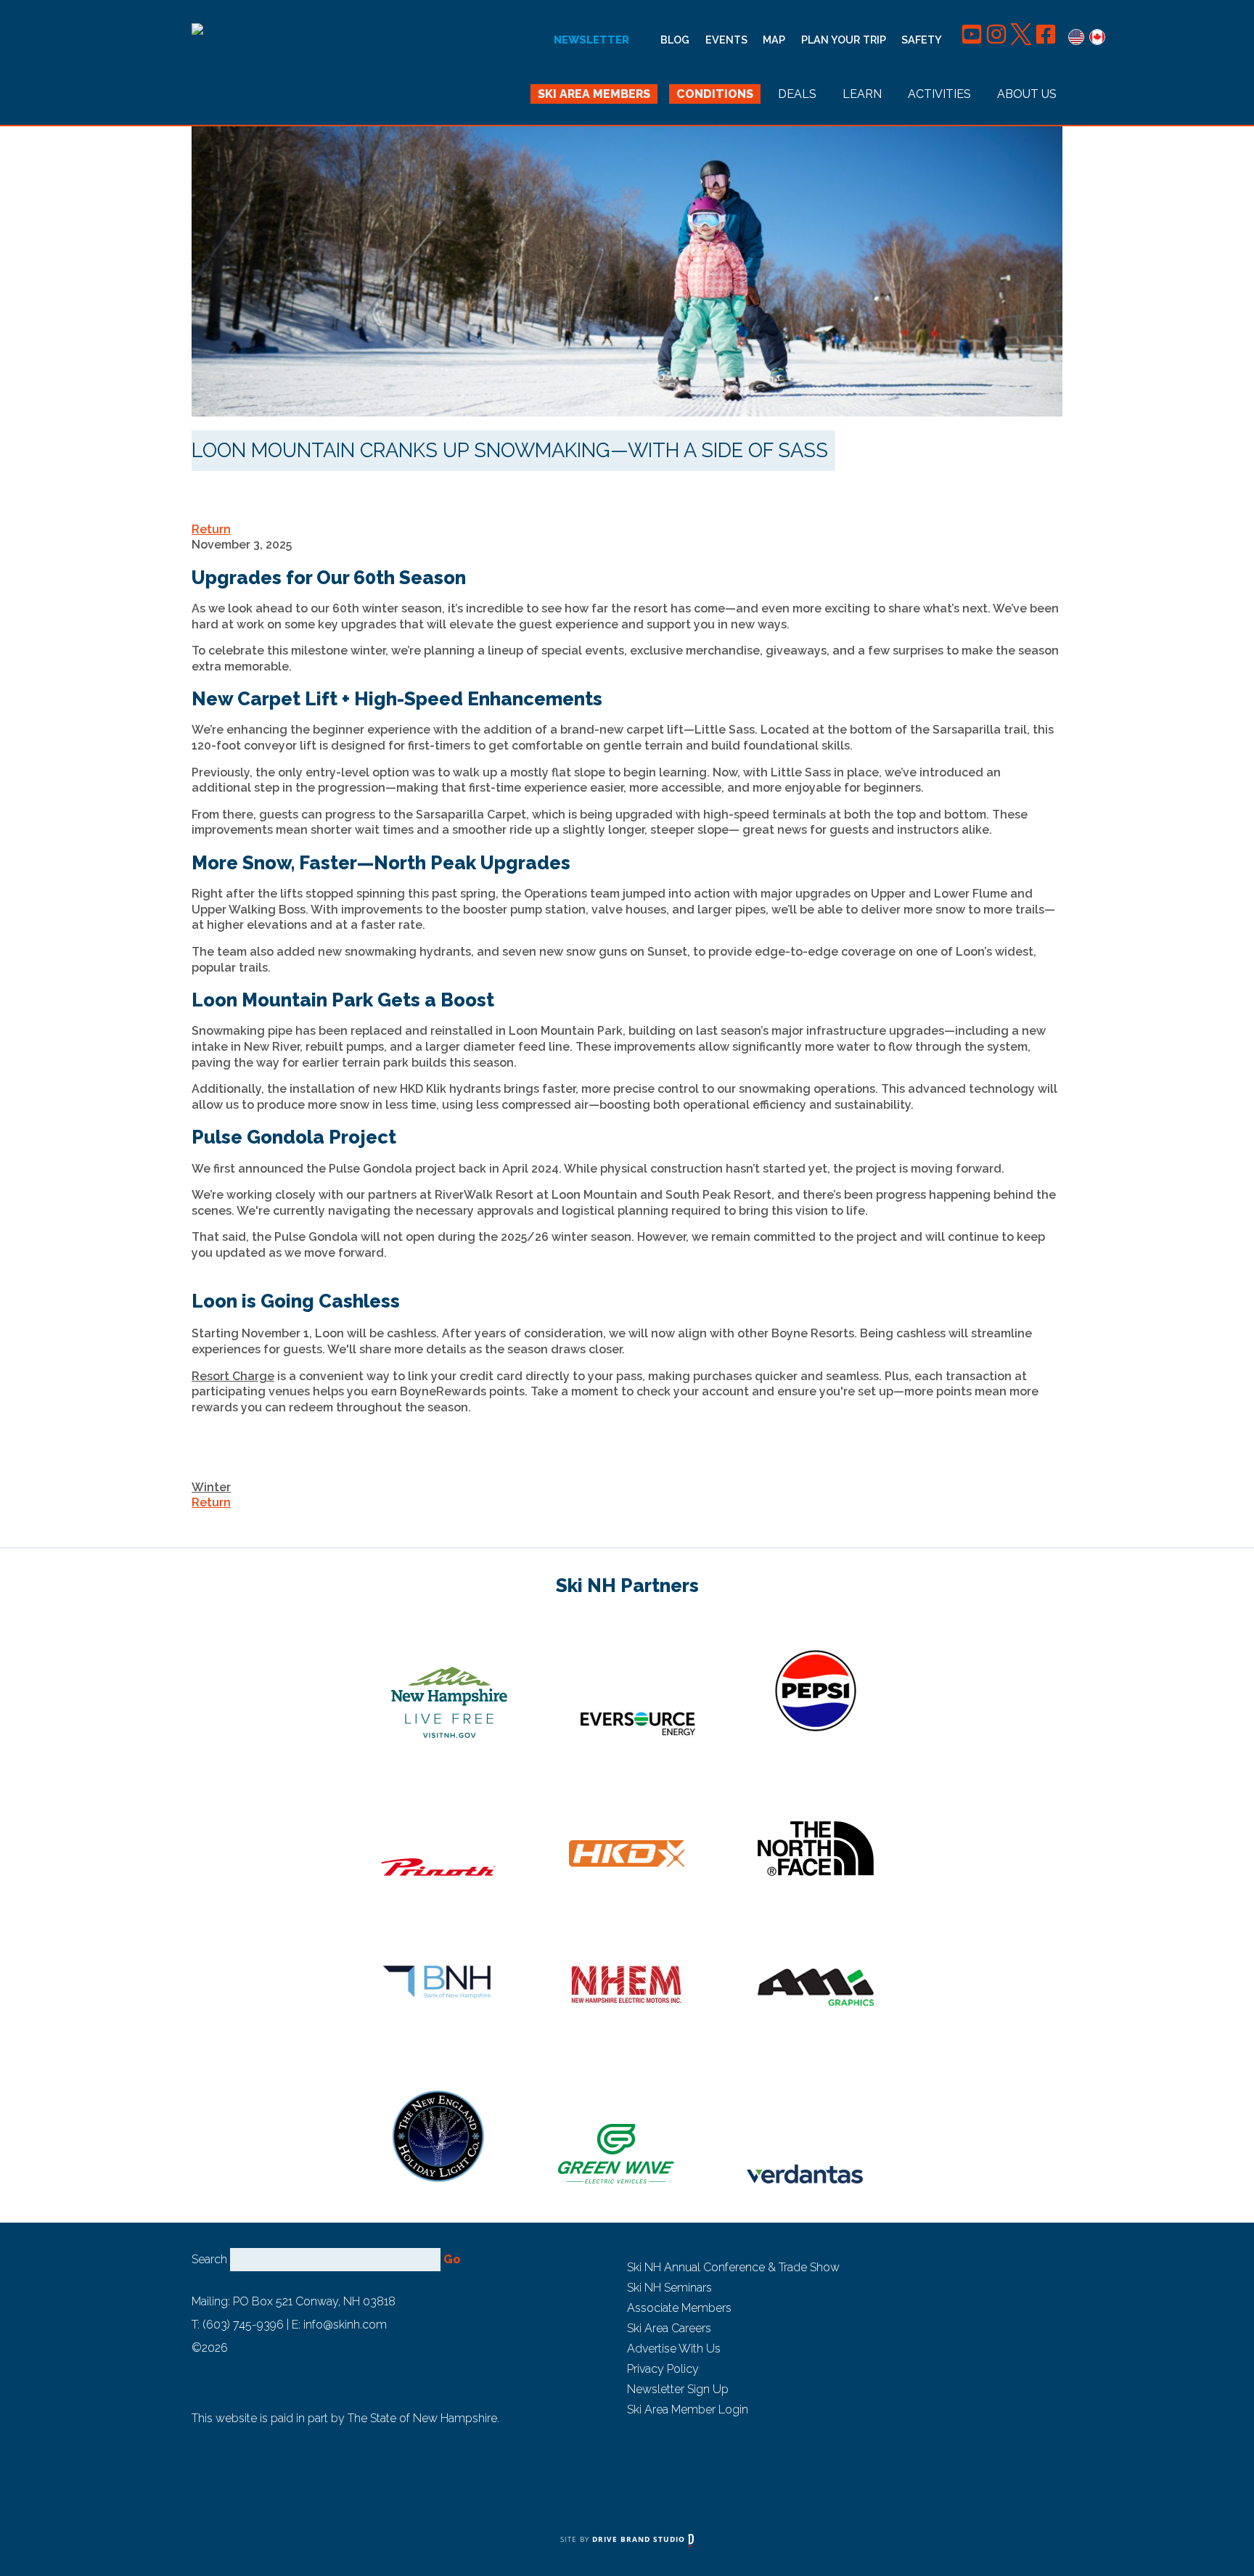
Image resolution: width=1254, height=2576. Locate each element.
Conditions (715, 94)
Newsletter (591, 40)
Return (211, 529)
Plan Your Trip (844, 40)
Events (726, 40)
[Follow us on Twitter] (1023, 40)
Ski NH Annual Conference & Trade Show (733, 2267)
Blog (675, 40)
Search (209, 2259)
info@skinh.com (345, 2325)
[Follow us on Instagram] (998, 40)
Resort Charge (233, 1376)
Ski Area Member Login (688, 2409)
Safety (922, 40)
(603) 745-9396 (243, 2325)
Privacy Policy (663, 2369)
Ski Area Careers (669, 2328)
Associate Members (679, 2308)
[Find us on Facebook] (1046, 40)
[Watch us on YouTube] (973, 40)
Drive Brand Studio (640, 2539)
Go (452, 2259)
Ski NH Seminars (669, 2288)
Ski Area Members (594, 94)
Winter (211, 1487)
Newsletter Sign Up (678, 2389)
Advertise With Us (674, 2349)
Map (774, 40)
